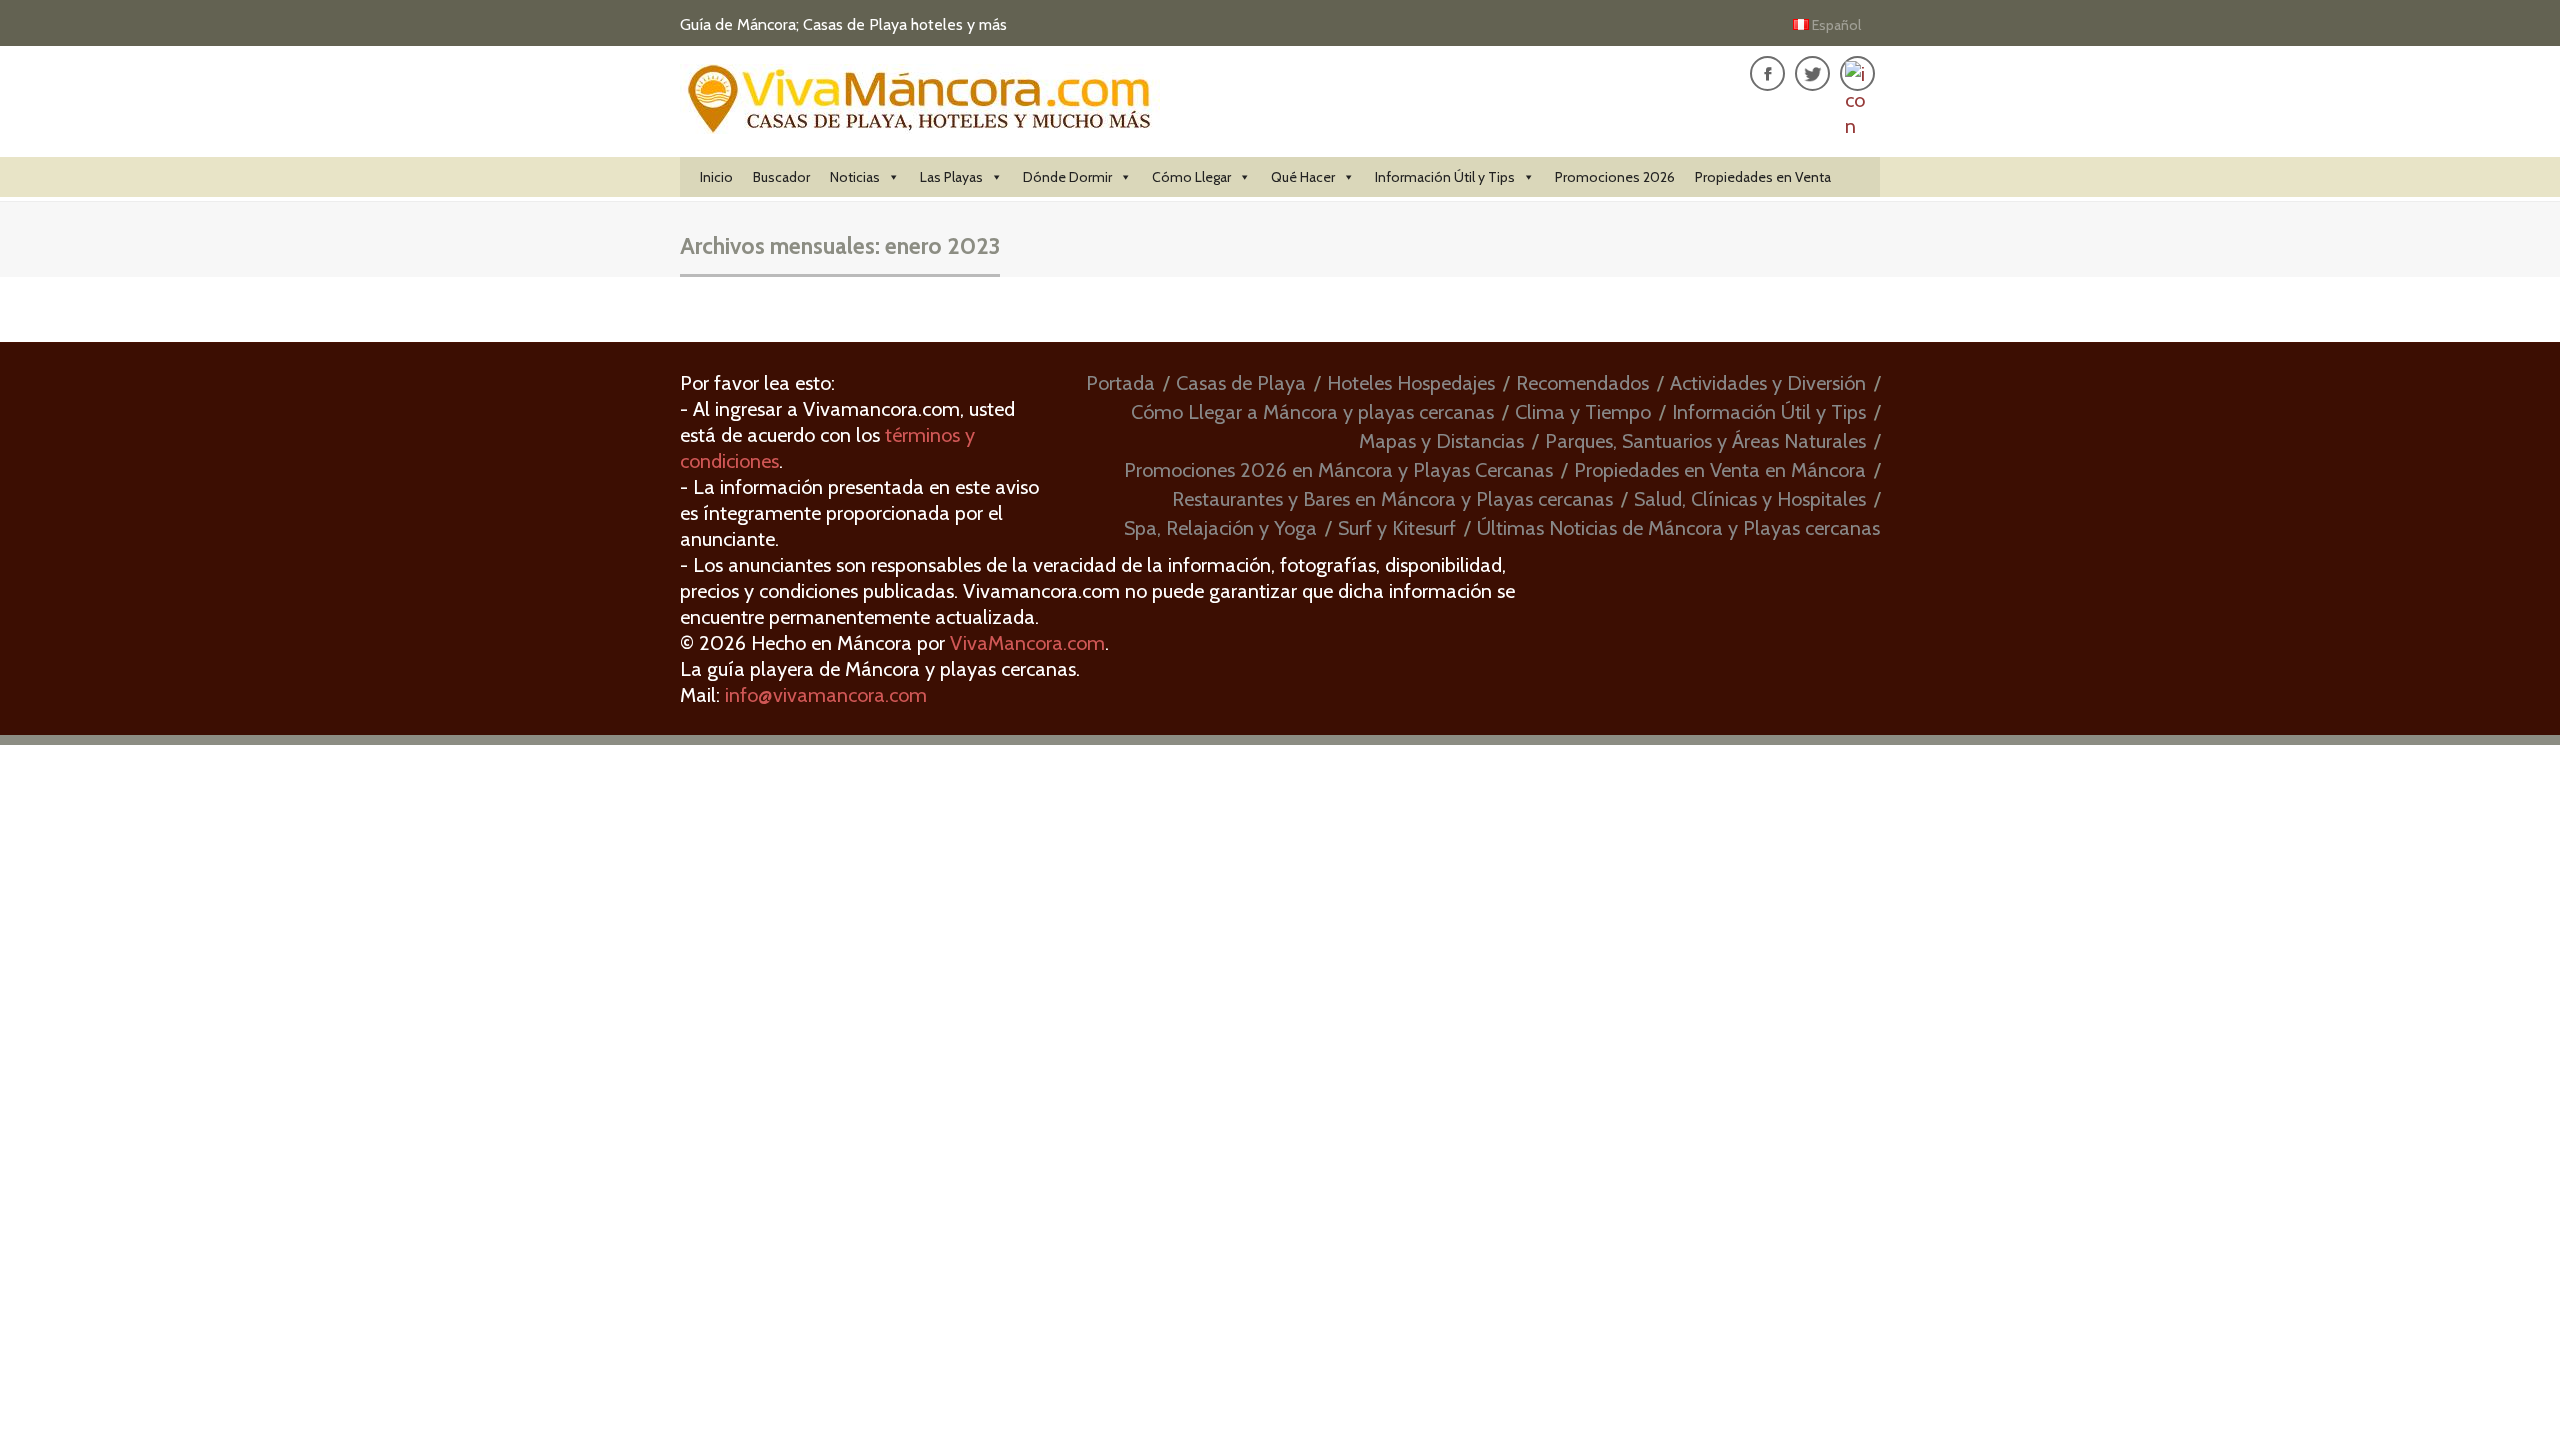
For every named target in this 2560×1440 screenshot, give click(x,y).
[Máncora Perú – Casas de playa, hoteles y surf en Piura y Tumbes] (920, 122)
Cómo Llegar (1191, 177)
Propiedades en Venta (1763, 177)
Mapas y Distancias (1441, 441)
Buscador (781, 177)
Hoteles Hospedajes (1411, 383)
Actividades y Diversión (1768, 383)
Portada (1120, 383)
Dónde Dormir (1067, 177)
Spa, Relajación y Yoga (1220, 528)
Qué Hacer (1303, 177)
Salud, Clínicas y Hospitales (1750, 499)
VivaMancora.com (1027, 643)
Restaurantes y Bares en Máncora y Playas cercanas (1392, 499)
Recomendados (1582, 383)
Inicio (716, 177)
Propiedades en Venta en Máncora (1720, 470)
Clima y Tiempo (1583, 412)
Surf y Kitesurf (1397, 528)
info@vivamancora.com (826, 695)
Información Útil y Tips (1445, 177)
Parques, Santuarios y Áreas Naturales (1705, 441)
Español (1836, 25)
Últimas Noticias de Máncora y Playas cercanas (1678, 528)
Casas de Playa (1241, 383)
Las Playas (951, 177)
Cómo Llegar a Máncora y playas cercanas (1312, 412)
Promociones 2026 (1615, 177)
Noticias (855, 177)
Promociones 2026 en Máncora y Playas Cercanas (1338, 470)
